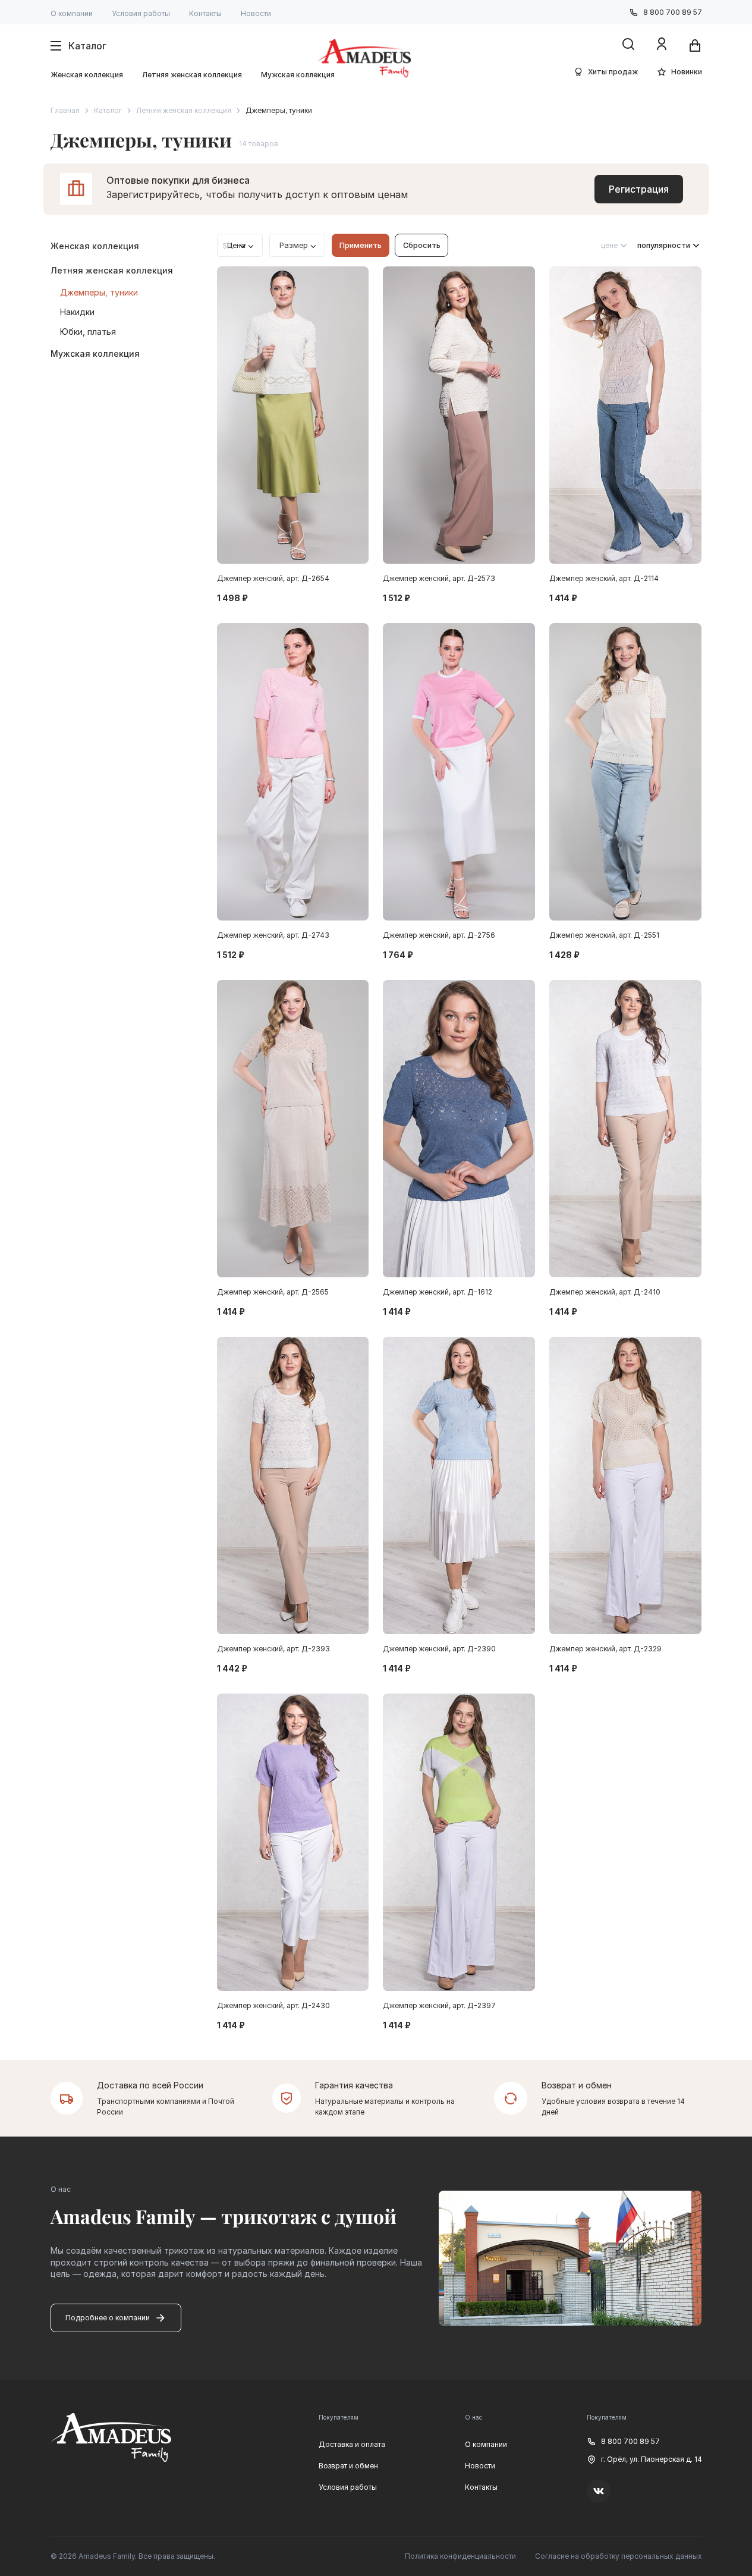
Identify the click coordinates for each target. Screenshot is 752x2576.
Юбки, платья (88, 332)
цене (609, 245)
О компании (72, 13)
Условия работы (141, 13)
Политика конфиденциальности (460, 2556)
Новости (256, 13)
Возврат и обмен (348, 2466)
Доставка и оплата (352, 2444)
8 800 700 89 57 (673, 12)
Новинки (687, 72)
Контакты (205, 13)
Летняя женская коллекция (192, 75)
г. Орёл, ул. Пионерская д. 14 (652, 2459)
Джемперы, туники (99, 292)
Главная (65, 110)
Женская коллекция (87, 75)
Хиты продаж (613, 72)
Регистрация (639, 189)
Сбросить (422, 245)
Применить (361, 245)
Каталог (108, 110)
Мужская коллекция (298, 75)
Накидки (77, 312)
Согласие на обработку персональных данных (619, 2556)
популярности (664, 245)
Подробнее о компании (108, 2318)
